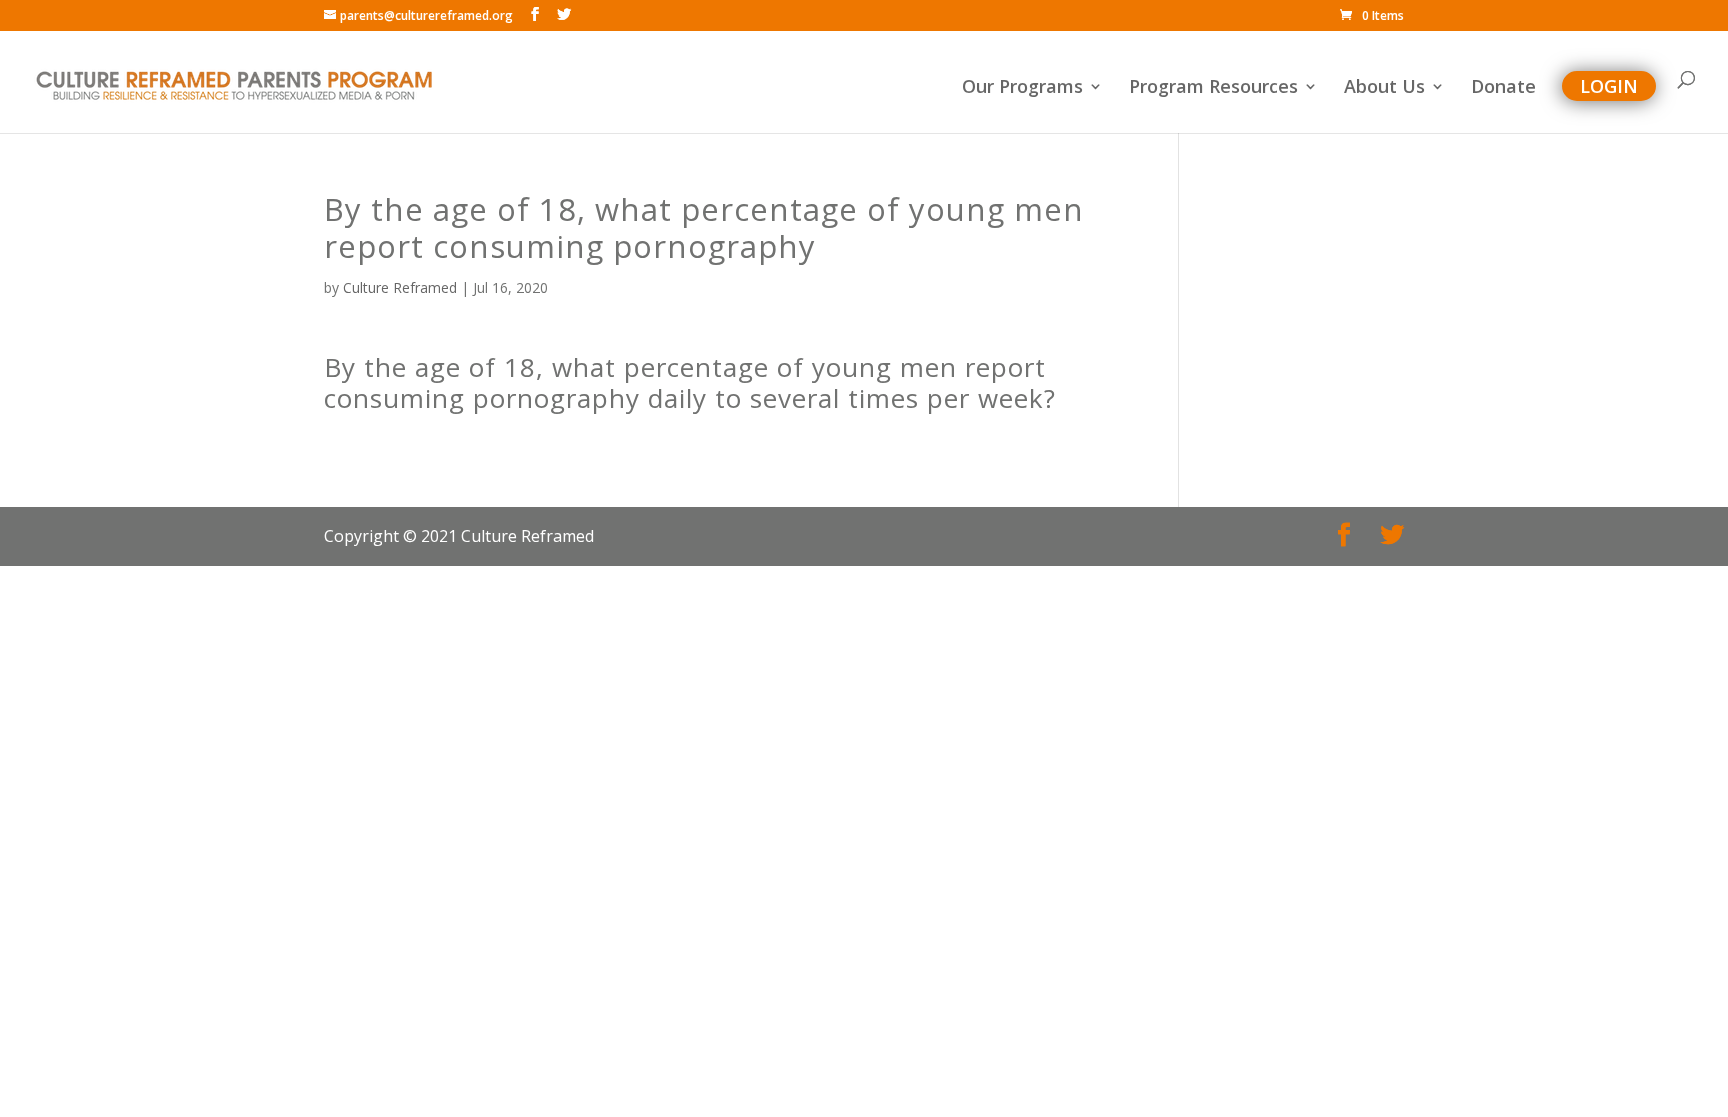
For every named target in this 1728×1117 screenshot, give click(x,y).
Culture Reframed (400, 287)
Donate (1503, 88)
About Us (1384, 88)
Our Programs (1022, 88)
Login (1609, 86)
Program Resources (1213, 88)
